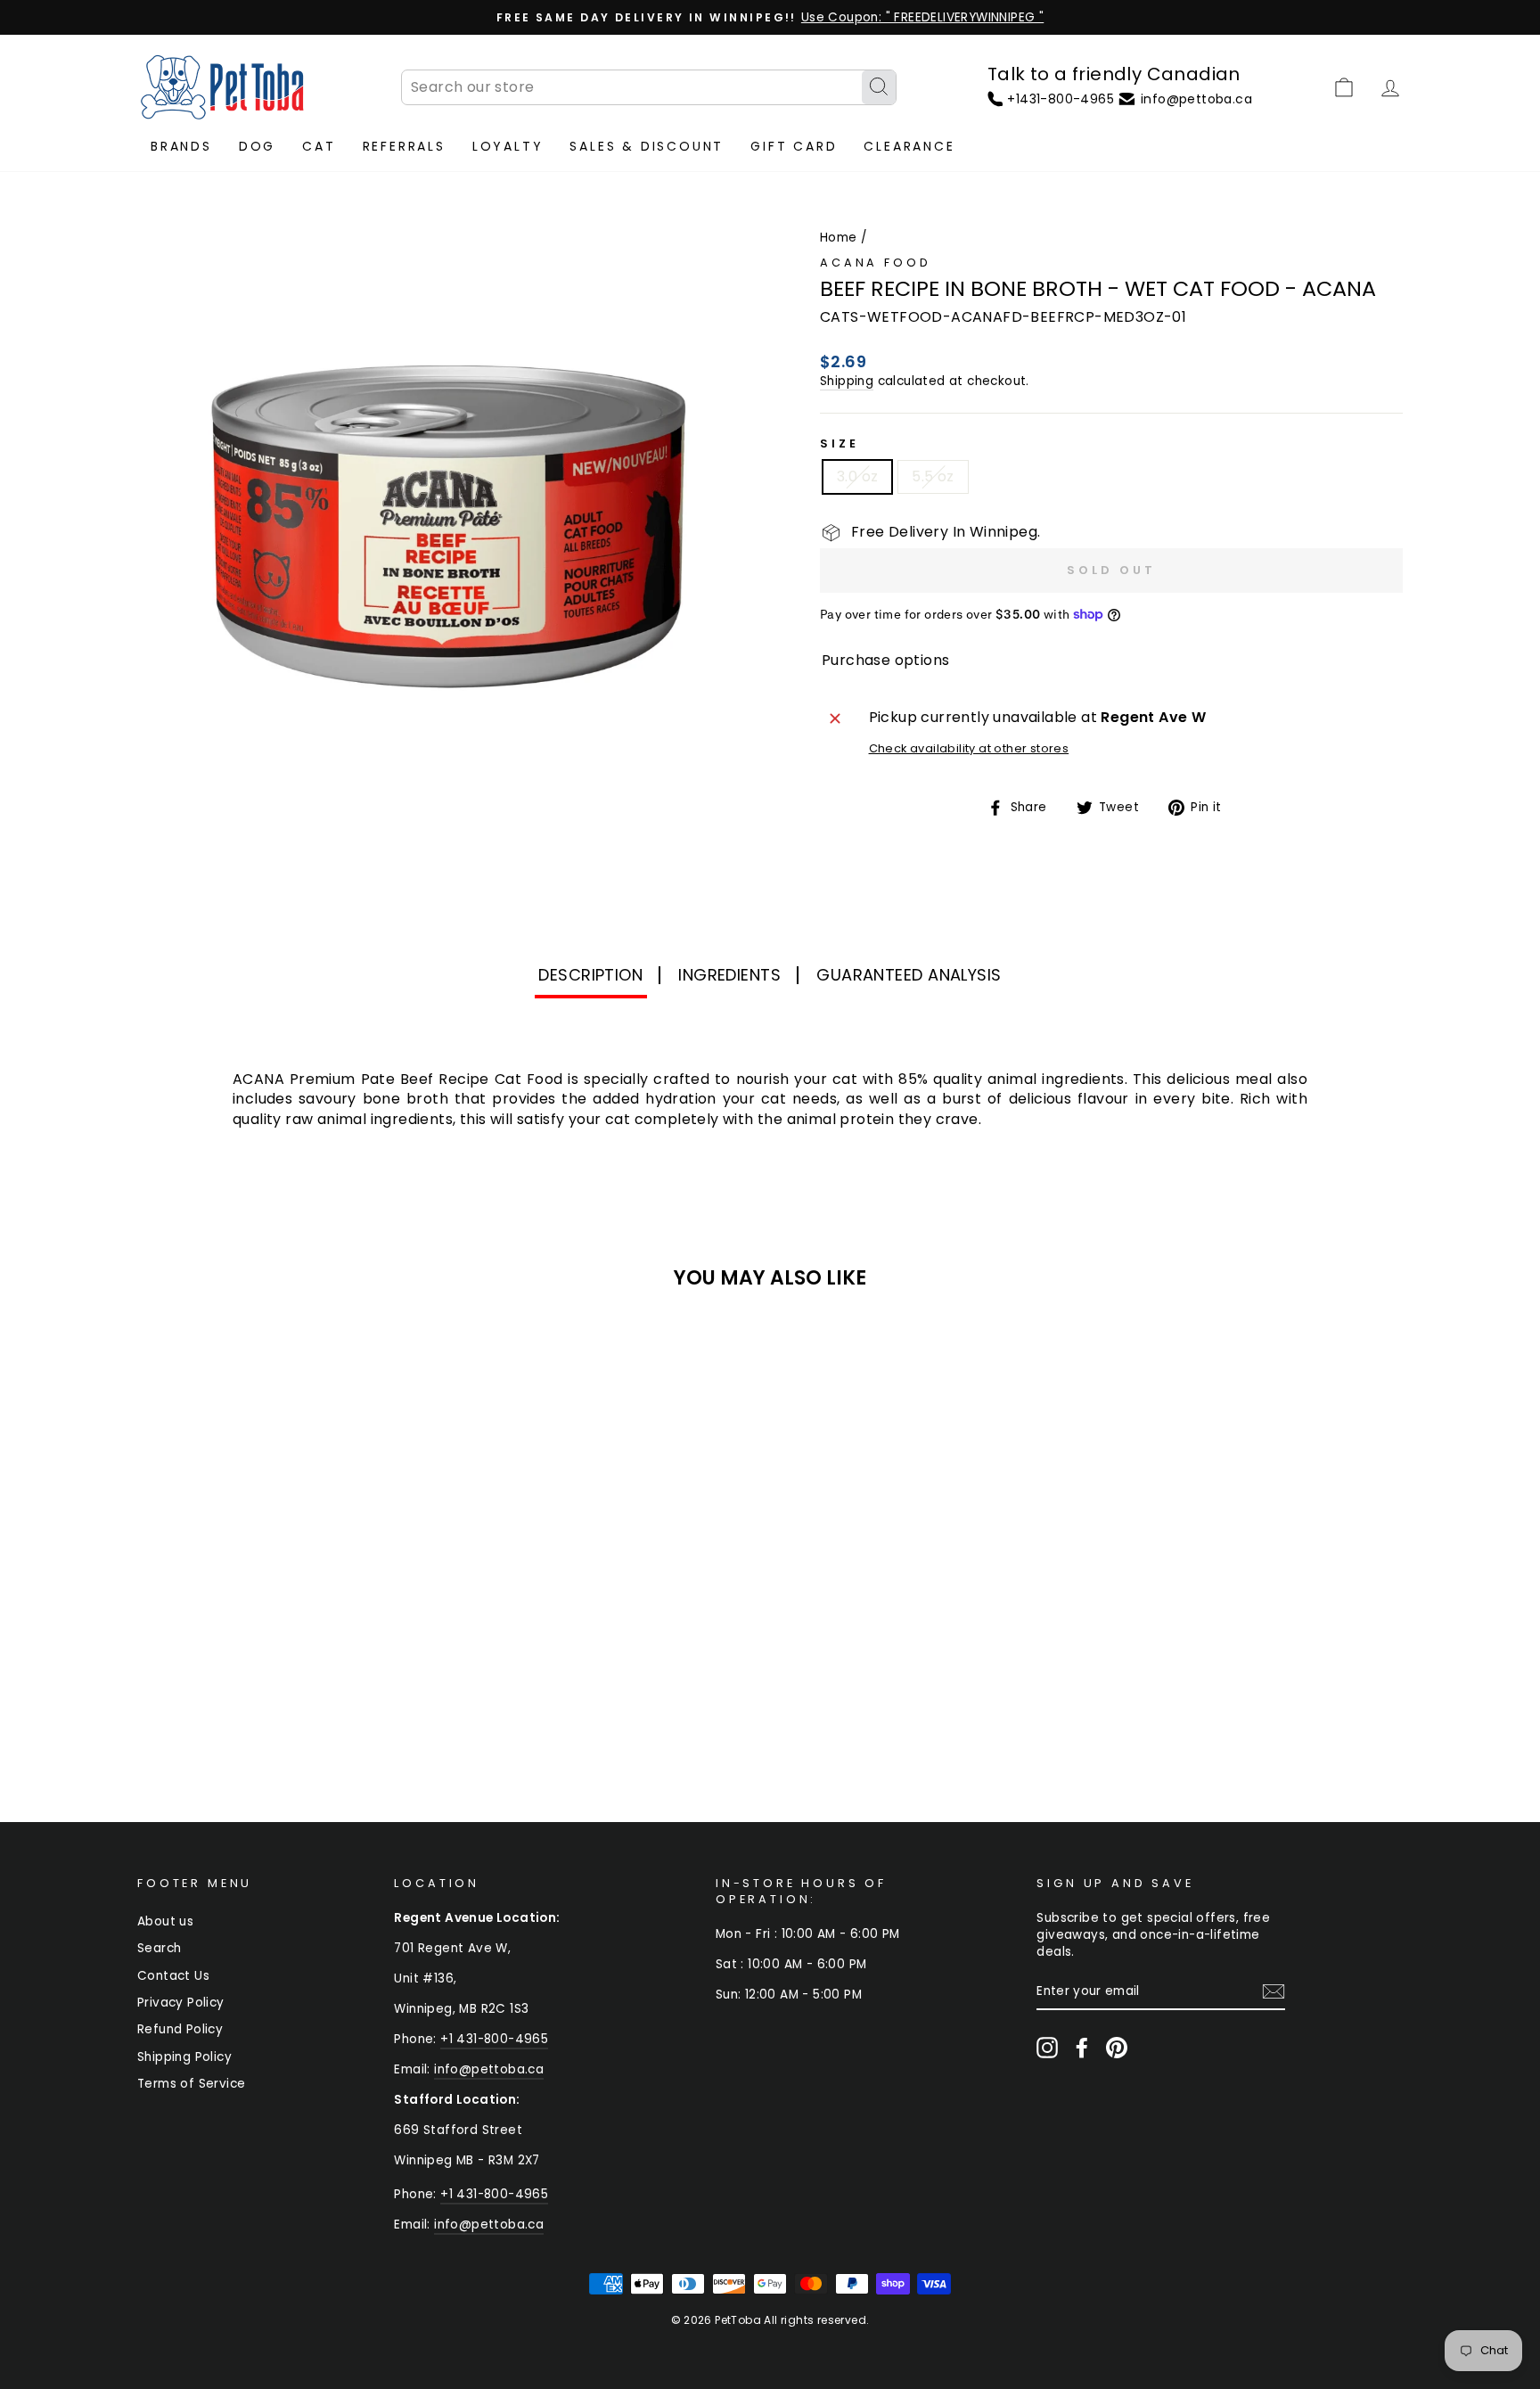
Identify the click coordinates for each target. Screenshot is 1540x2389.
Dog (257, 146)
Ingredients (729, 975)
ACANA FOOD (875, 263)
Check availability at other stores (969, 748)
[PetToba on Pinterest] (1117, 2048)
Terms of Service (191, 2084)
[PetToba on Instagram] (1047, 2048)
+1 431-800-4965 (494, 2039)
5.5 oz (933, 476)
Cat (319, 146)
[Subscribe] (1274, 1991)
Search (159, 1948)
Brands (181, 146)
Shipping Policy (184, 2057)
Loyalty (508, 146)
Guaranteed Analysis (909, 975)
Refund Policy (180, 2029)
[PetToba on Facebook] (1082, 2048)
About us (165, 1921)
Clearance (909, 146)
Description (590, 975)
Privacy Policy (181, 2003)
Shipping (847, 381)
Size (839, 443)
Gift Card (794, 146)
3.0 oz (857, 476)
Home (839, 238)
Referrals (404, 146)
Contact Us (173, 1976)
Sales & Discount (647, 146)
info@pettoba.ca (489, 2069)
